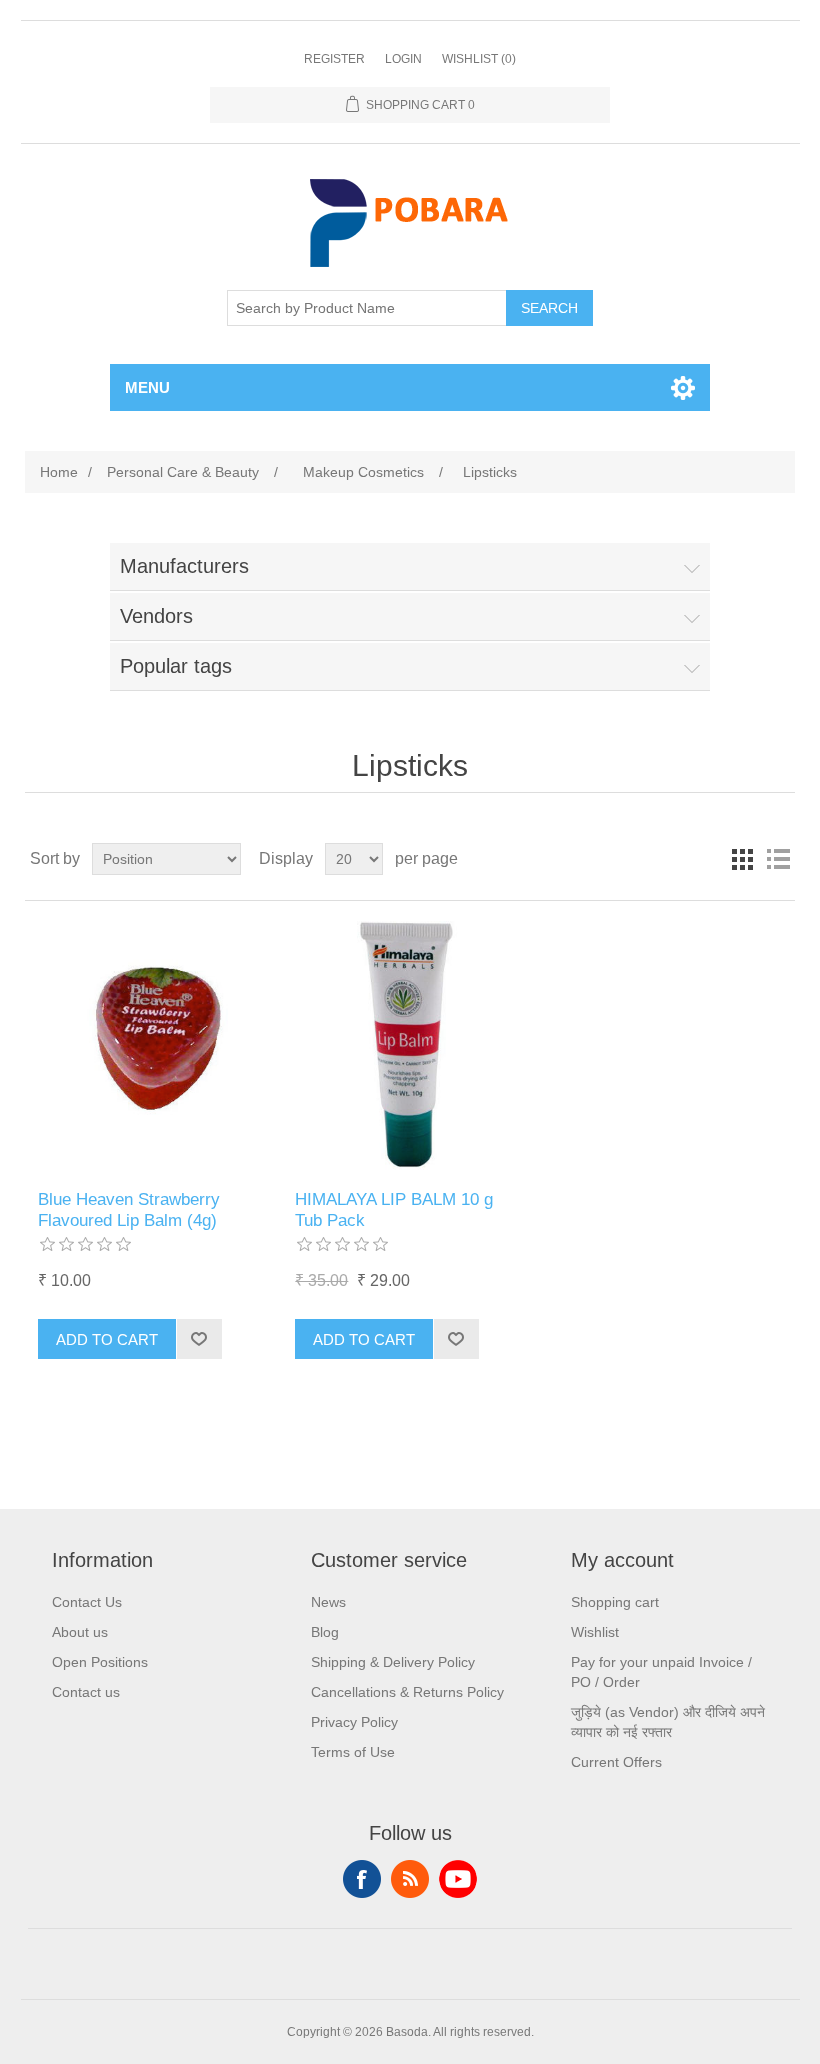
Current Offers (616, 1762)
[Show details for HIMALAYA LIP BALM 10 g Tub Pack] (409, 1045)
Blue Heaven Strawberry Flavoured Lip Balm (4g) (129, 1209)
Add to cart (107, 1339)
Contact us (86, 1692)
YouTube (458, 1879)
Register (334, 59)
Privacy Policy (354, 1722)
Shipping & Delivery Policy (393, 1662)
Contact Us (87, 1602)
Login (403, 59)
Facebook (362, 1879)
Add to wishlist (199, 1339)
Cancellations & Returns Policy (407, 1692)
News (328, 1602)
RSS (410, 1879)
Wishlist (595, 1632)
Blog (325, 1632)
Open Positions (100, 1662)
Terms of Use (353, 1752)
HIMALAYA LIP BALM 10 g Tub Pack (394, 1209)
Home (59, 472)
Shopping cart (615, 1602)
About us (80, 1632)
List (778, 859)
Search (549, 308)
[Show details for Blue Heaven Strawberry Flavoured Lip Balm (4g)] (152, 1045)
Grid (742, 859)
